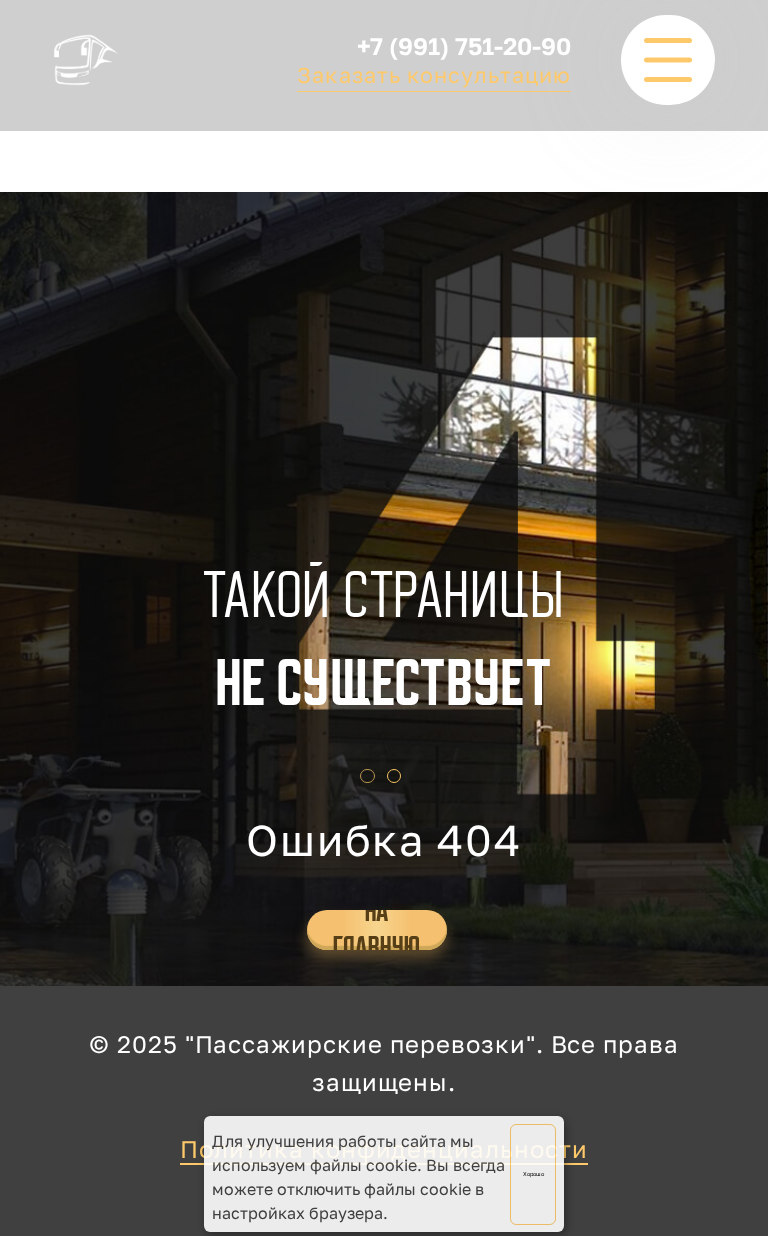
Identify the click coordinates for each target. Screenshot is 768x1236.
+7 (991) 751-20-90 (464, 45)
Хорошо (533, 1174)
